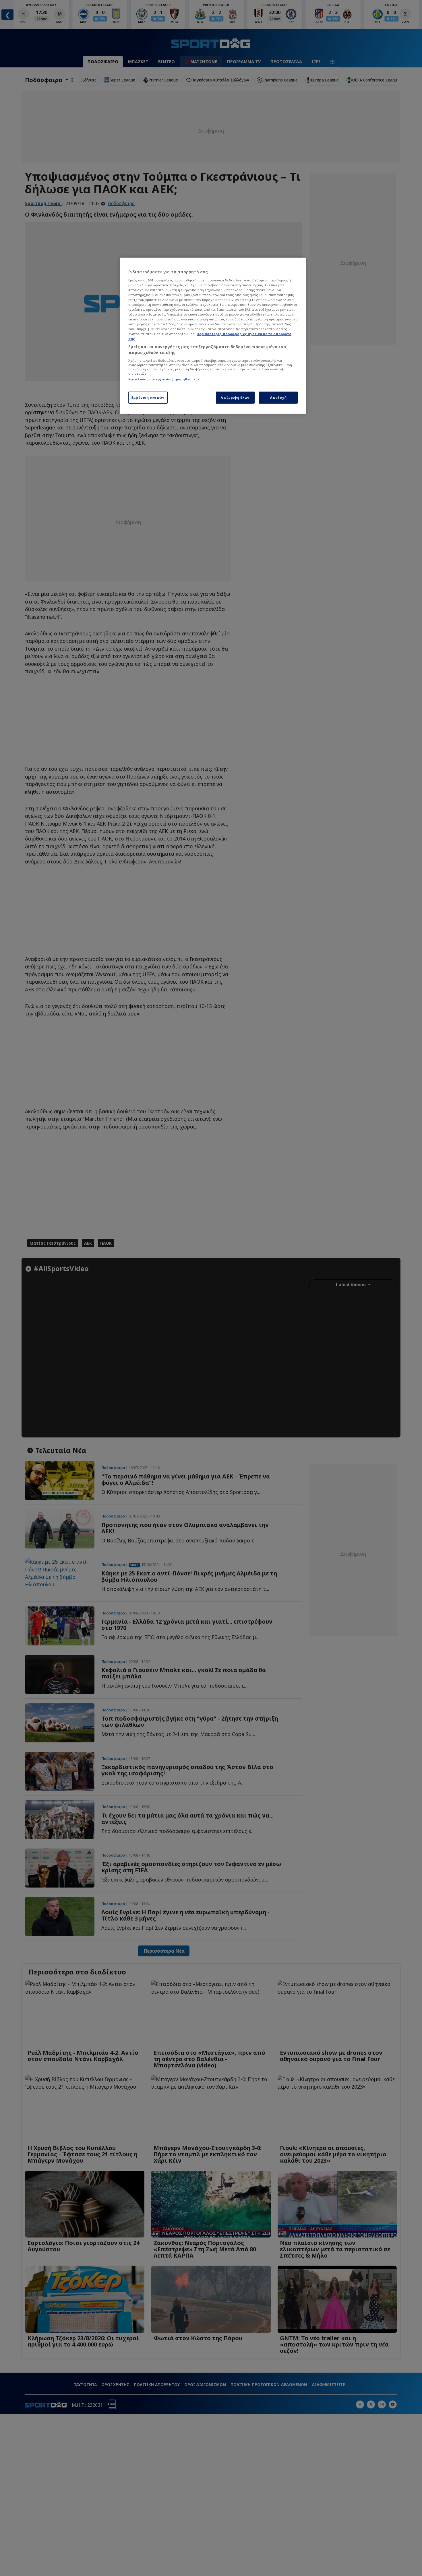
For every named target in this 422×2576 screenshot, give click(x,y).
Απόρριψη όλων (235, 397)
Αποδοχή (278, 397)
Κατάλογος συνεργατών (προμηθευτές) (163, 379)
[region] (213, 336)
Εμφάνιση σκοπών (148, 397)
